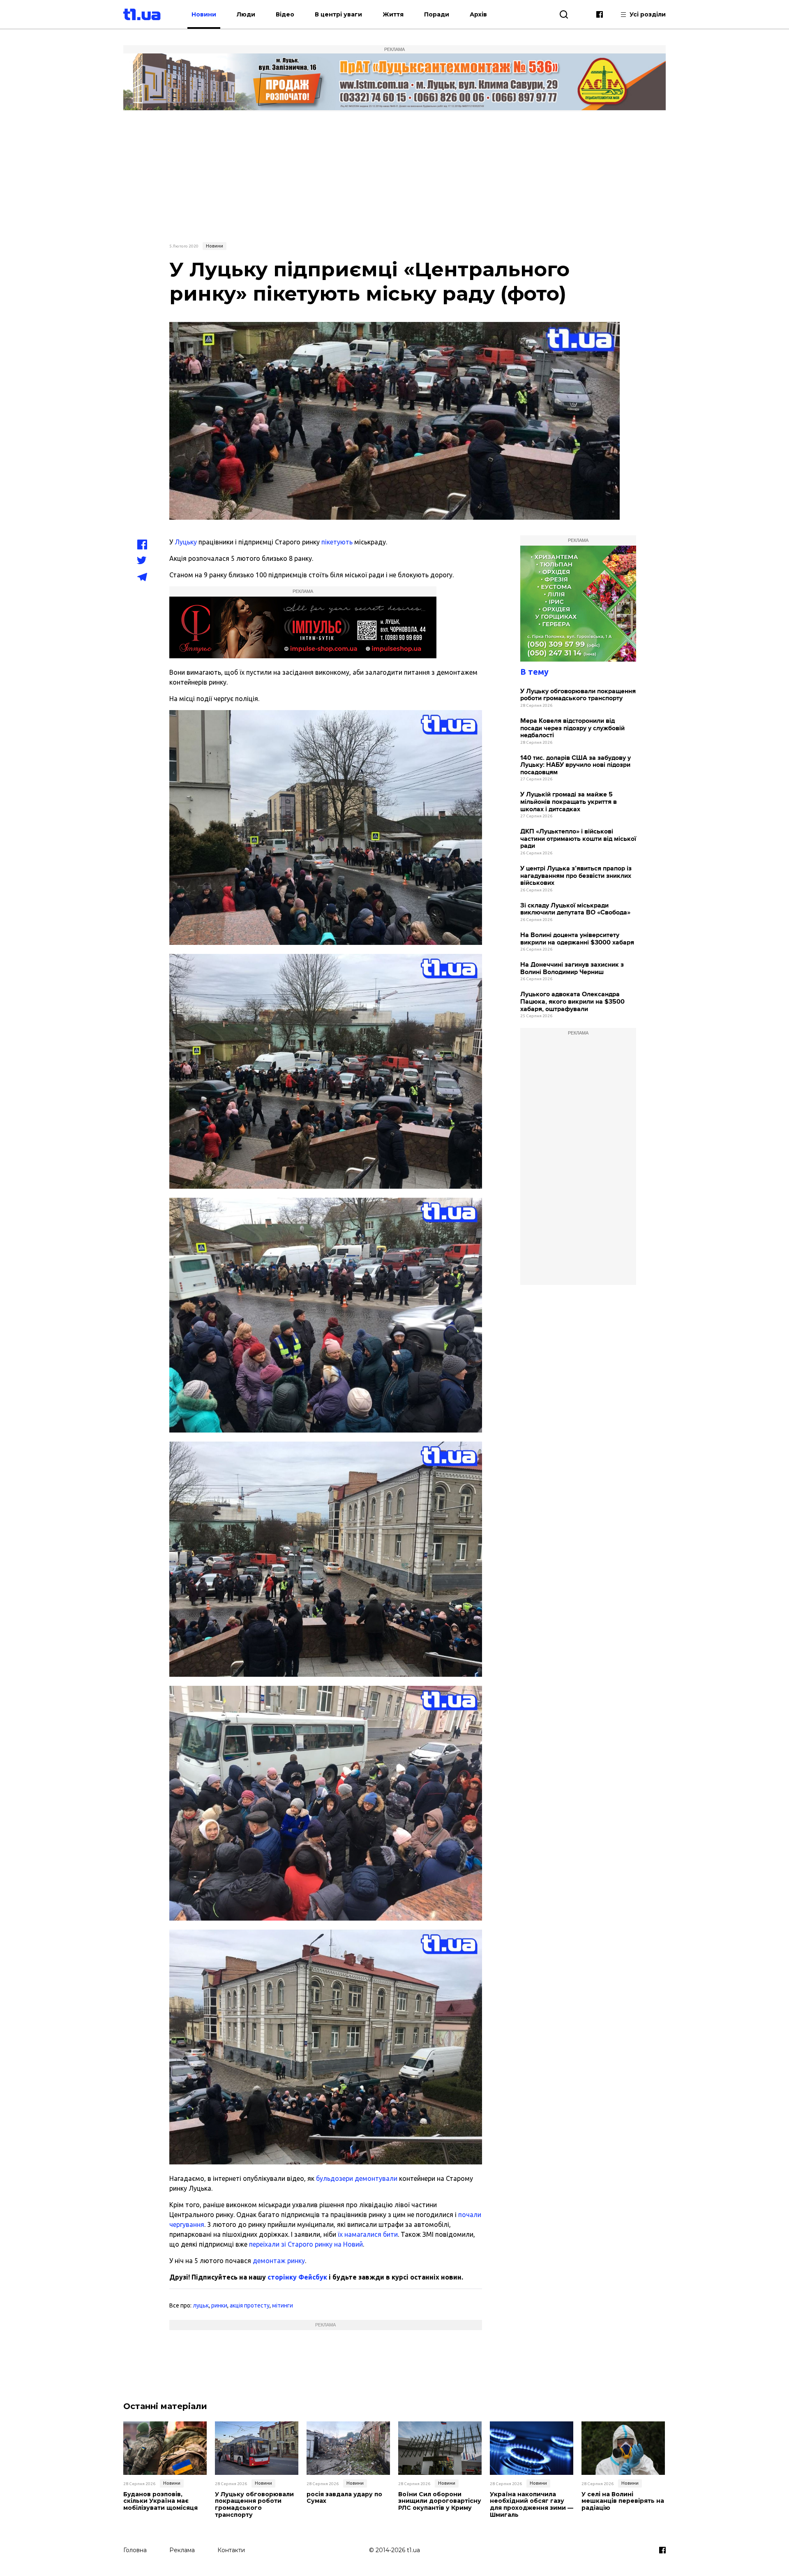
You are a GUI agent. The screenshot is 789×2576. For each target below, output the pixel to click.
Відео (285, 14)
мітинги (283, 2305)
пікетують (337, 542)
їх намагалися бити (368, 2234)
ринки (219, 2305)
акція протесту (250, 2305)
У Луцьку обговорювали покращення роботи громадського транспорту (578, 695)
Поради (437, 14)
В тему (534, 672)
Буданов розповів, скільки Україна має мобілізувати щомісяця (160, 2501)
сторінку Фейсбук (297, 2277)
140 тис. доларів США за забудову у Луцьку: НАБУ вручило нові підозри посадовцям (576, 765)
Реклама (182, 2550)
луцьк (201, 2305)
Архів (478, 14)
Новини (204, 14)
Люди (246, 14)
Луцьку (186, 542)
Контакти (231, 2550)
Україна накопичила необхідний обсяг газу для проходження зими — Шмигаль (532, 2505)
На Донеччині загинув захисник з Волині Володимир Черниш (572, 969)
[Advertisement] (394, 176)
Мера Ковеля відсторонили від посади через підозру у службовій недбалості (572, 728)
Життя (393, 14)
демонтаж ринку (278, 2261)
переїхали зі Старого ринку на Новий (306, 2244)
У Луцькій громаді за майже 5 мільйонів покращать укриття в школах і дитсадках (569, 802)
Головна (135, 2550)
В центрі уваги (338, 14)
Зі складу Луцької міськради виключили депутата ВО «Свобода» (575, 909)
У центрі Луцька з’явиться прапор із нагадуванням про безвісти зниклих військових (576, 876)
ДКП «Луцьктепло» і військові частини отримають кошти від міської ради (578, 839)
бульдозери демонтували (357, 2178)
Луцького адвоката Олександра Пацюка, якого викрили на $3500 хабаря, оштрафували (572, 1002)
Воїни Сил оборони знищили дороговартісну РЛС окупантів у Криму (440, 2501)
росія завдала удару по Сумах (344, 2498)
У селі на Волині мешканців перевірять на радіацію (623, 2501)
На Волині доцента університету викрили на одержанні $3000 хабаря (577, 939)
